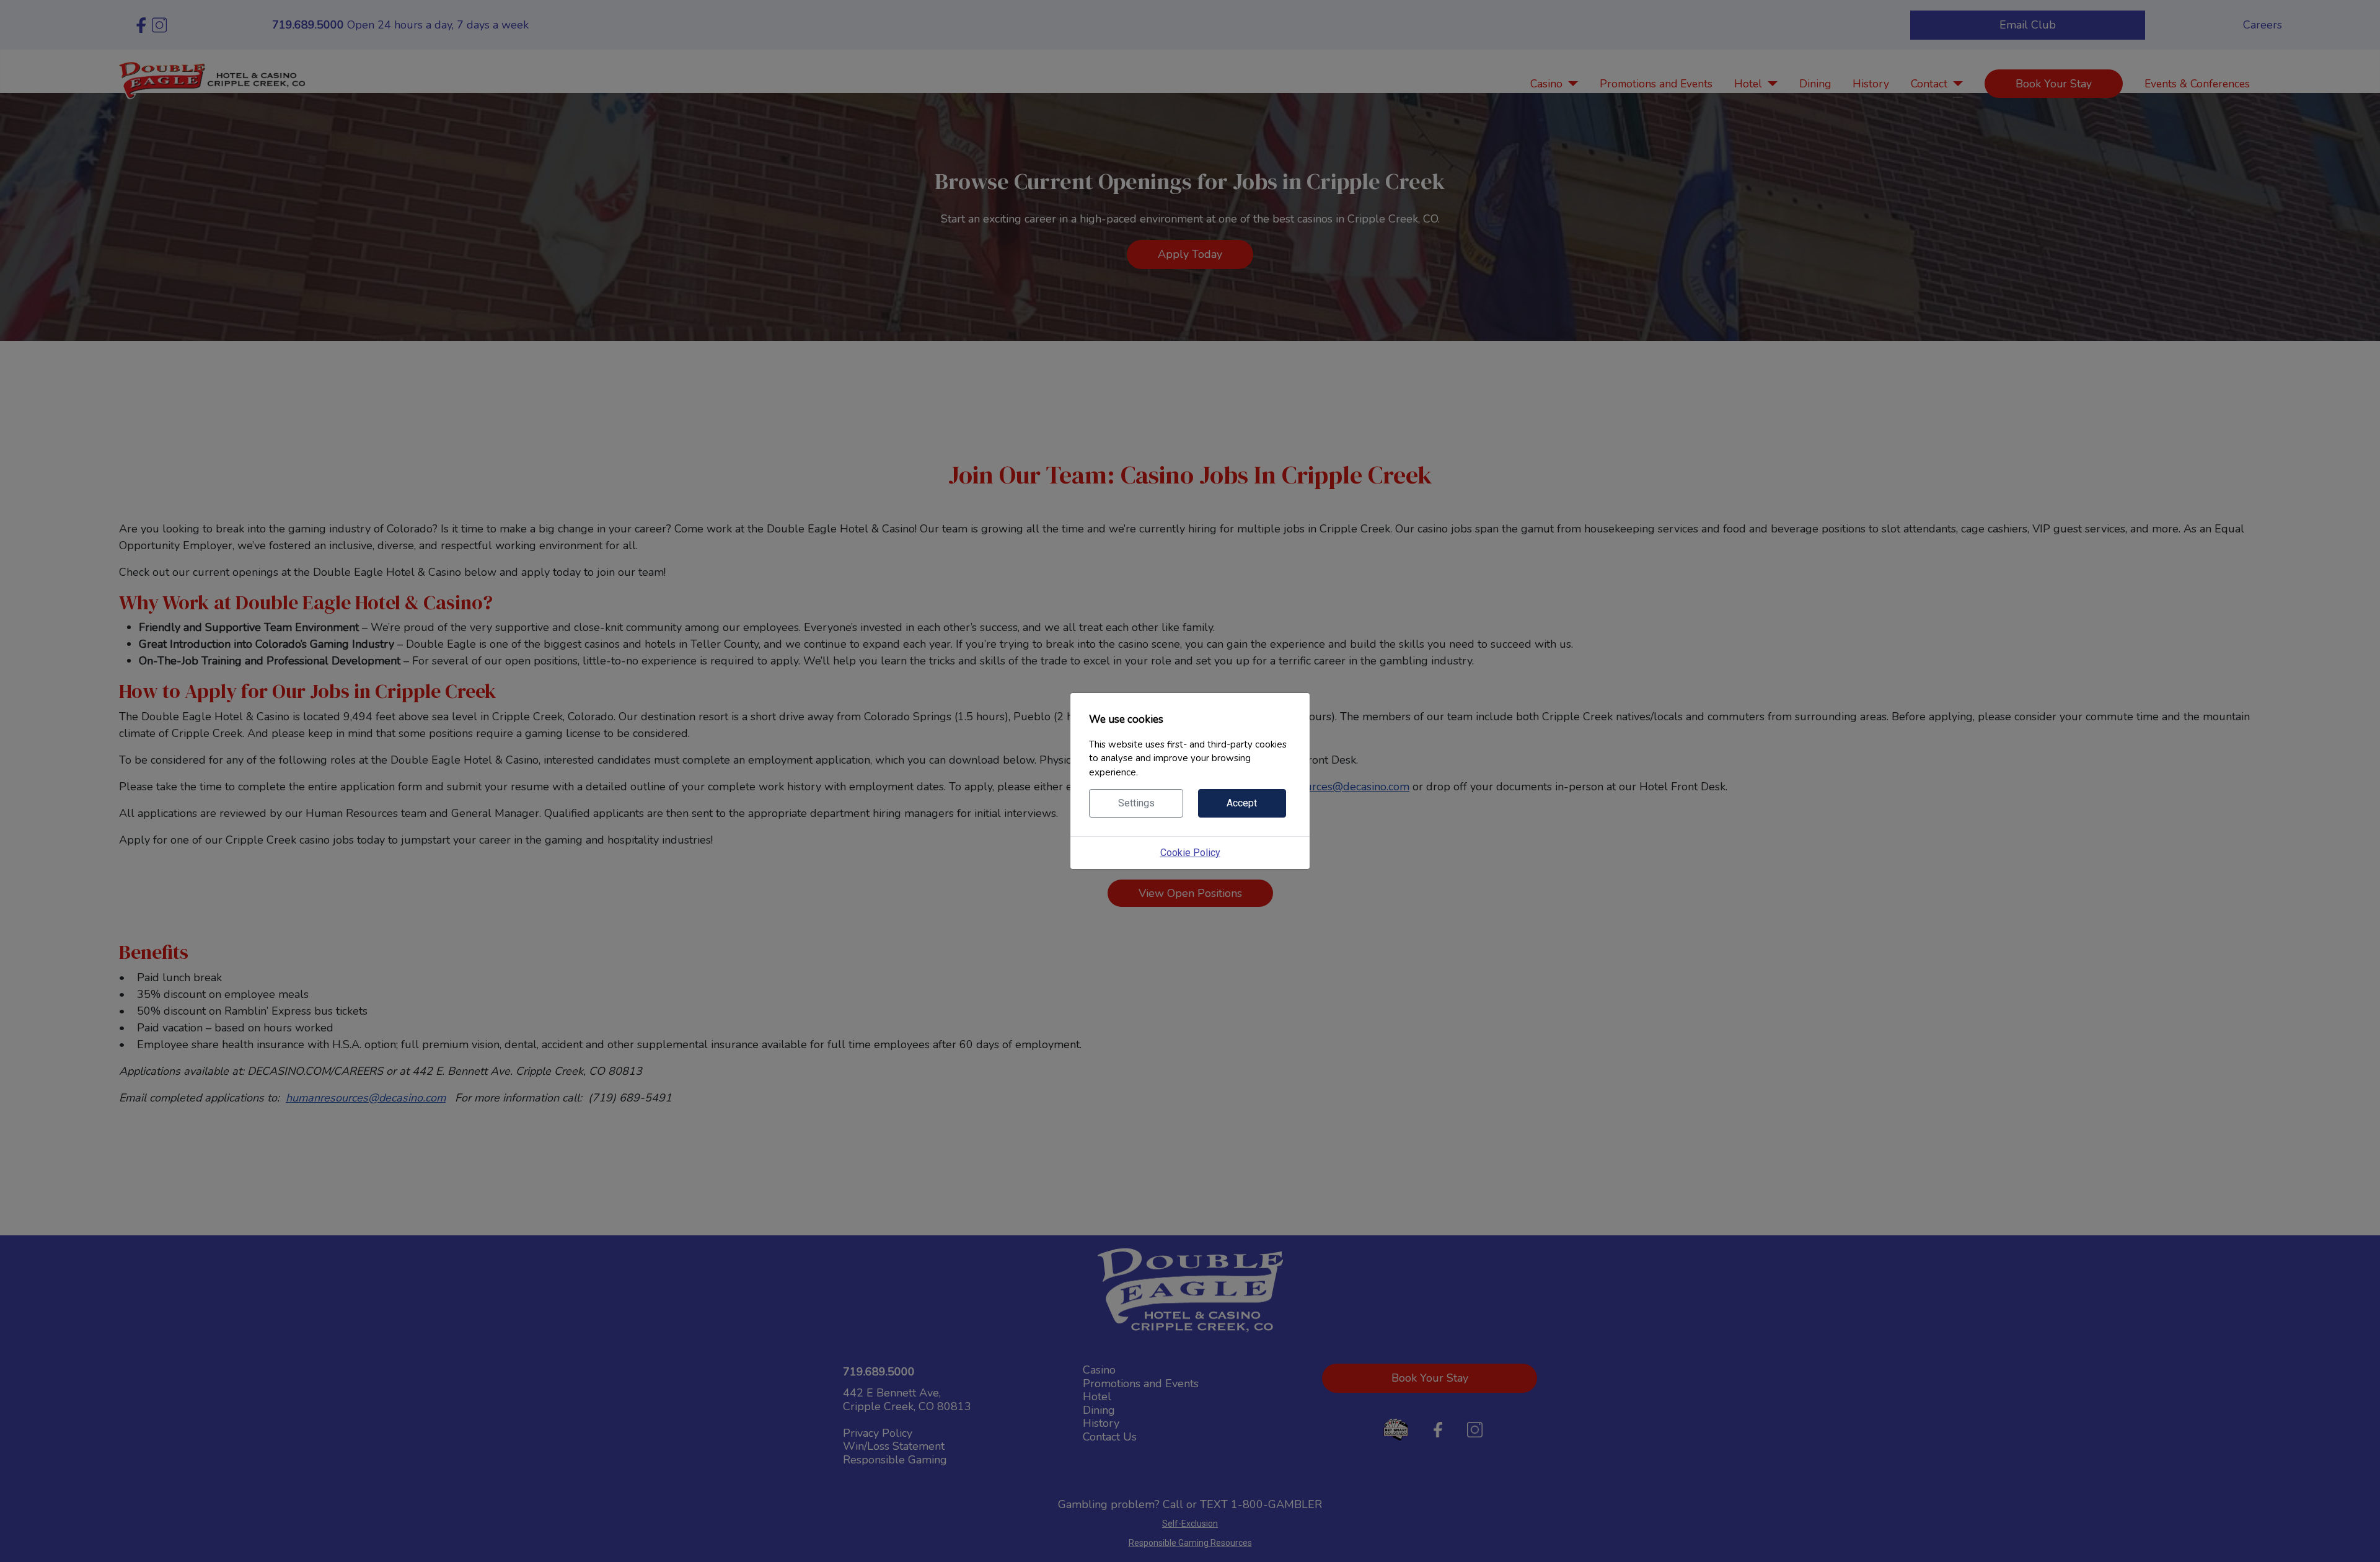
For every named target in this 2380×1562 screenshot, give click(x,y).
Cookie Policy (1190, 853)
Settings (1136, 803)
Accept (1242, 803)
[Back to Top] (2358, 1539)
